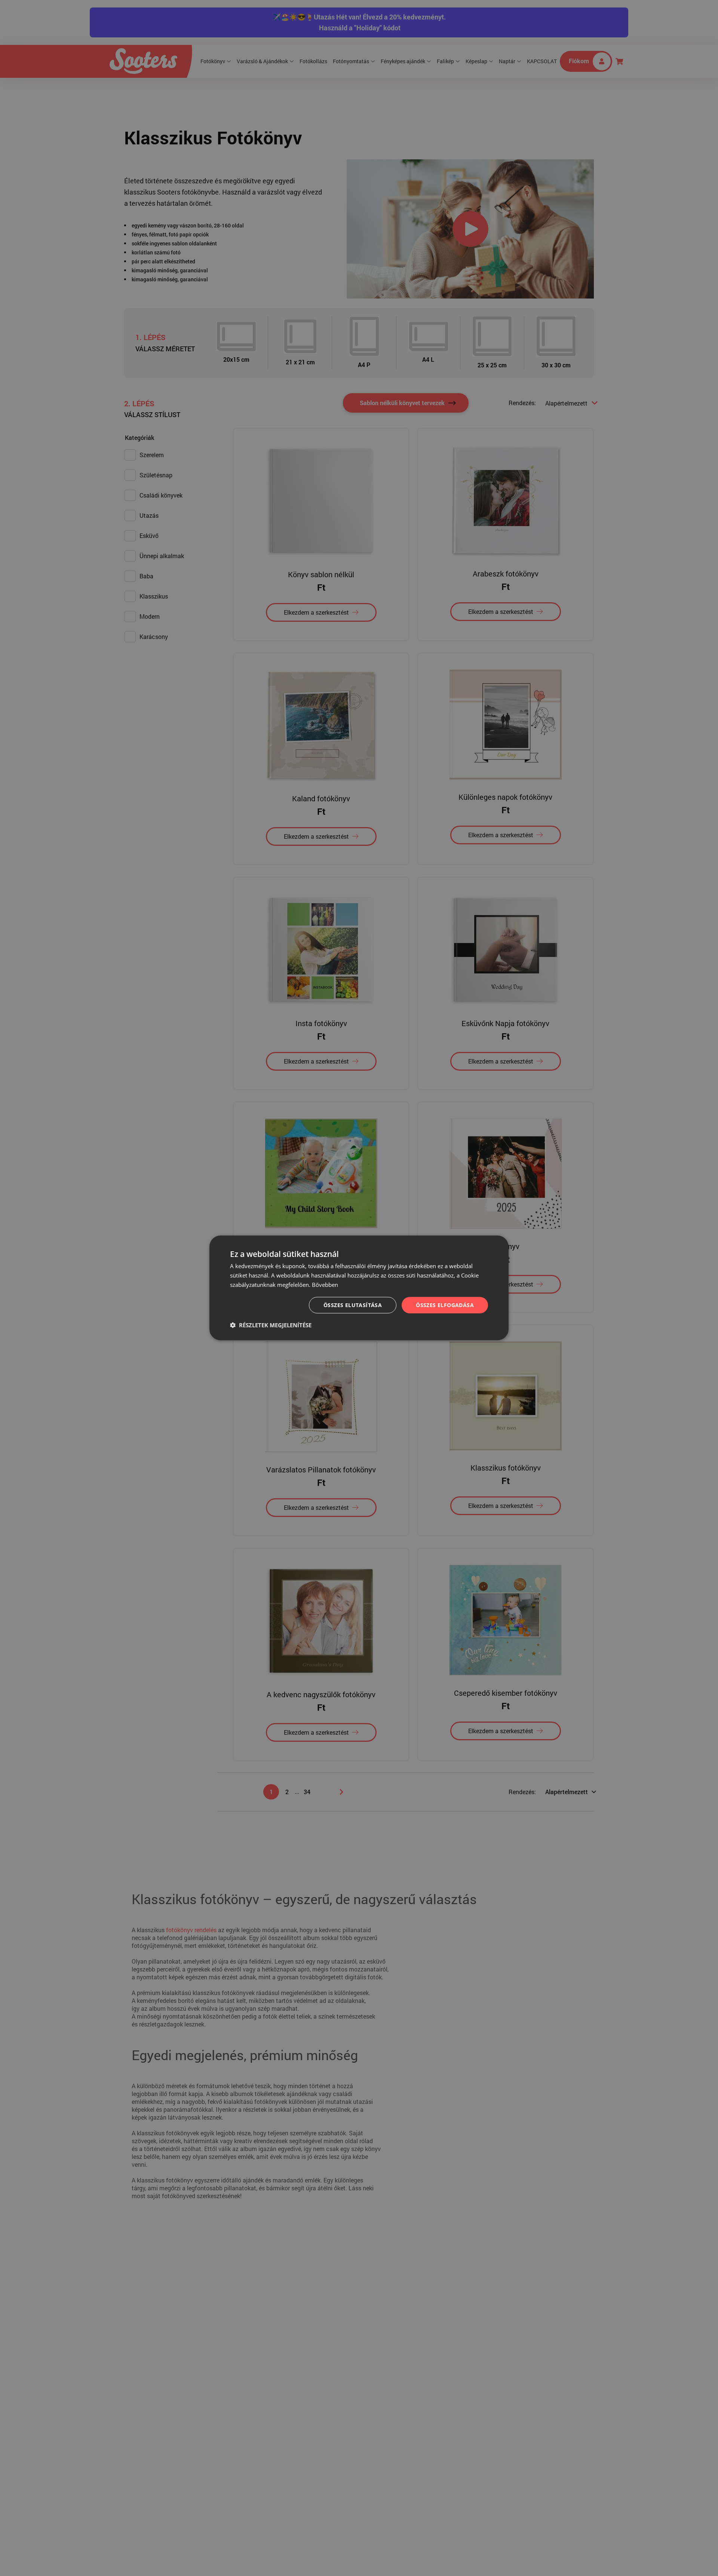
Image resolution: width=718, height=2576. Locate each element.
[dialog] (359, 1288)
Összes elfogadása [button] (445, 1305)
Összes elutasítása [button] (353, 1305)
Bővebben (325, 1285)
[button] (271, 1325)
